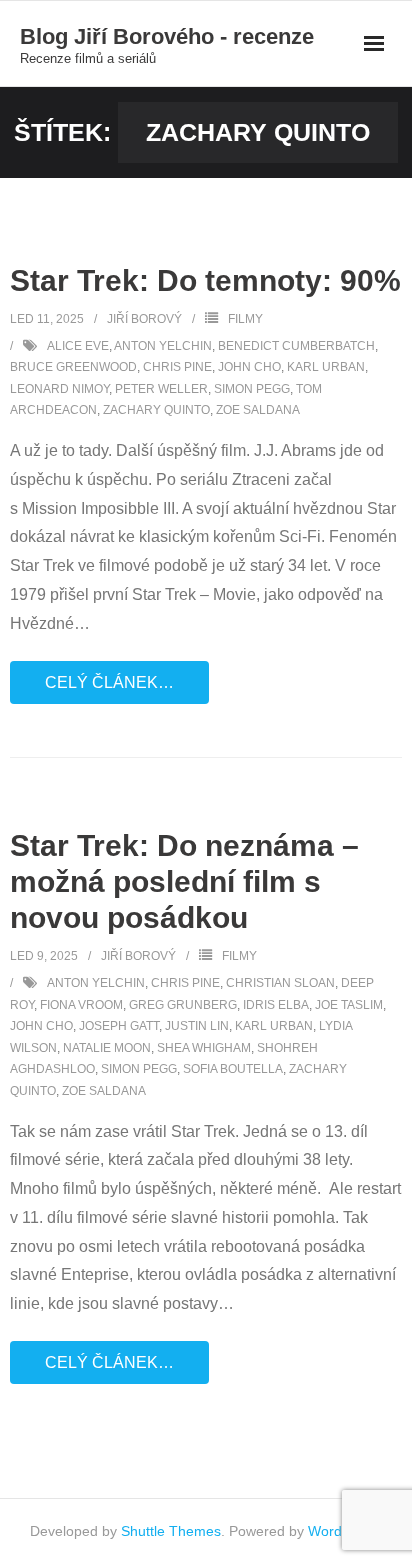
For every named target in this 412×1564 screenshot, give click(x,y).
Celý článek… (109, 682)
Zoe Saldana (258, 410)
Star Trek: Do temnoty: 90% (205, 280)
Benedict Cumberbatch (296, 346)
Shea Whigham (204, 1048)
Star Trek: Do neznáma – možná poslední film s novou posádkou (184, 881)
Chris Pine (177, 367)
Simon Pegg (252, 389)
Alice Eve (78, 346)
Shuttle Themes (171, 1531)
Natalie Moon (107, 1048)
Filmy (245, 319)
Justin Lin (197, 1026)
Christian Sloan (280, 983)
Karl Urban (326, 367)
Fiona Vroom (81, 1005)
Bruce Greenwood (73, 367)
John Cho (249, 367)
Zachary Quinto (156, 410)
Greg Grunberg (183, 1005)
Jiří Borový (144, 319)
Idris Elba (276, 1005)
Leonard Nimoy (59, 389)
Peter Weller (161, 389)
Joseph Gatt (119, 1026)
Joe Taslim (349, 1005)
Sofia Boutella (233, 1069)
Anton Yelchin (163, 346)
